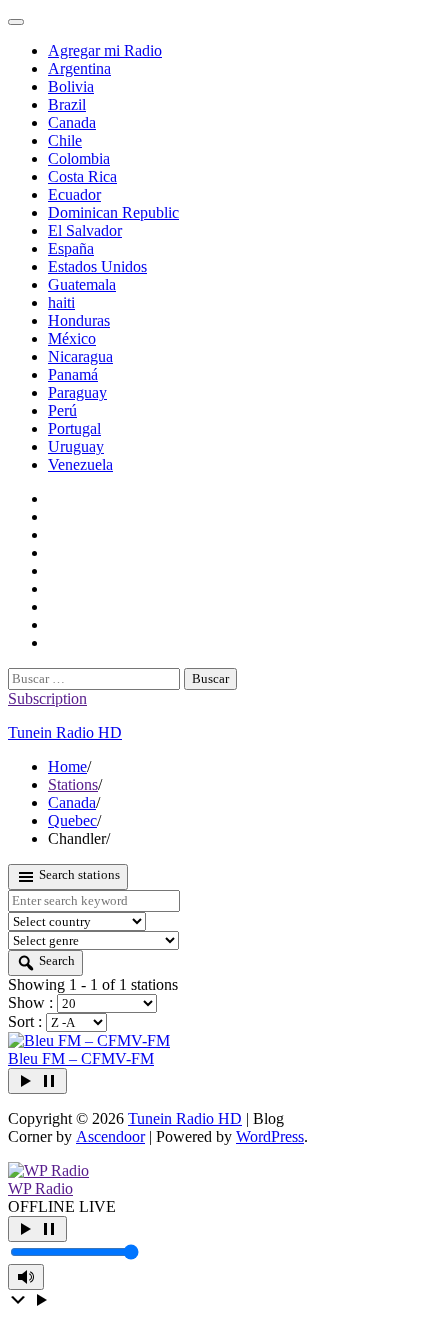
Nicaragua (80, 356)
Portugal (74, 428)
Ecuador (74, 194)
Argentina (79, 68)
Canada (72, 122)
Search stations (78, 874)
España (71, 248)
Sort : (27, 1021)
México (72, 338)
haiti (61, 302)
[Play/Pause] (37, 1229)
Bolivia (71, 86)
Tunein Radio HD (65, 732)
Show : (32, 1002)
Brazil (67, 104)
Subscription (47, 698)
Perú (62, 410)
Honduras (79, 320)
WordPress (270, 1136)
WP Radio (40, 1188)
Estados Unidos (97, 266)
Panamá (73, 374)
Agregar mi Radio (105, 50)
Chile (65, 140)
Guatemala (82, 284)
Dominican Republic (113, 212)
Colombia (79, 158)
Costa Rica (82, 176)
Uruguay (76, 446)
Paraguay (77, 392)
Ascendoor (110, 1136)
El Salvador (85, 230)
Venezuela (80, 464)
